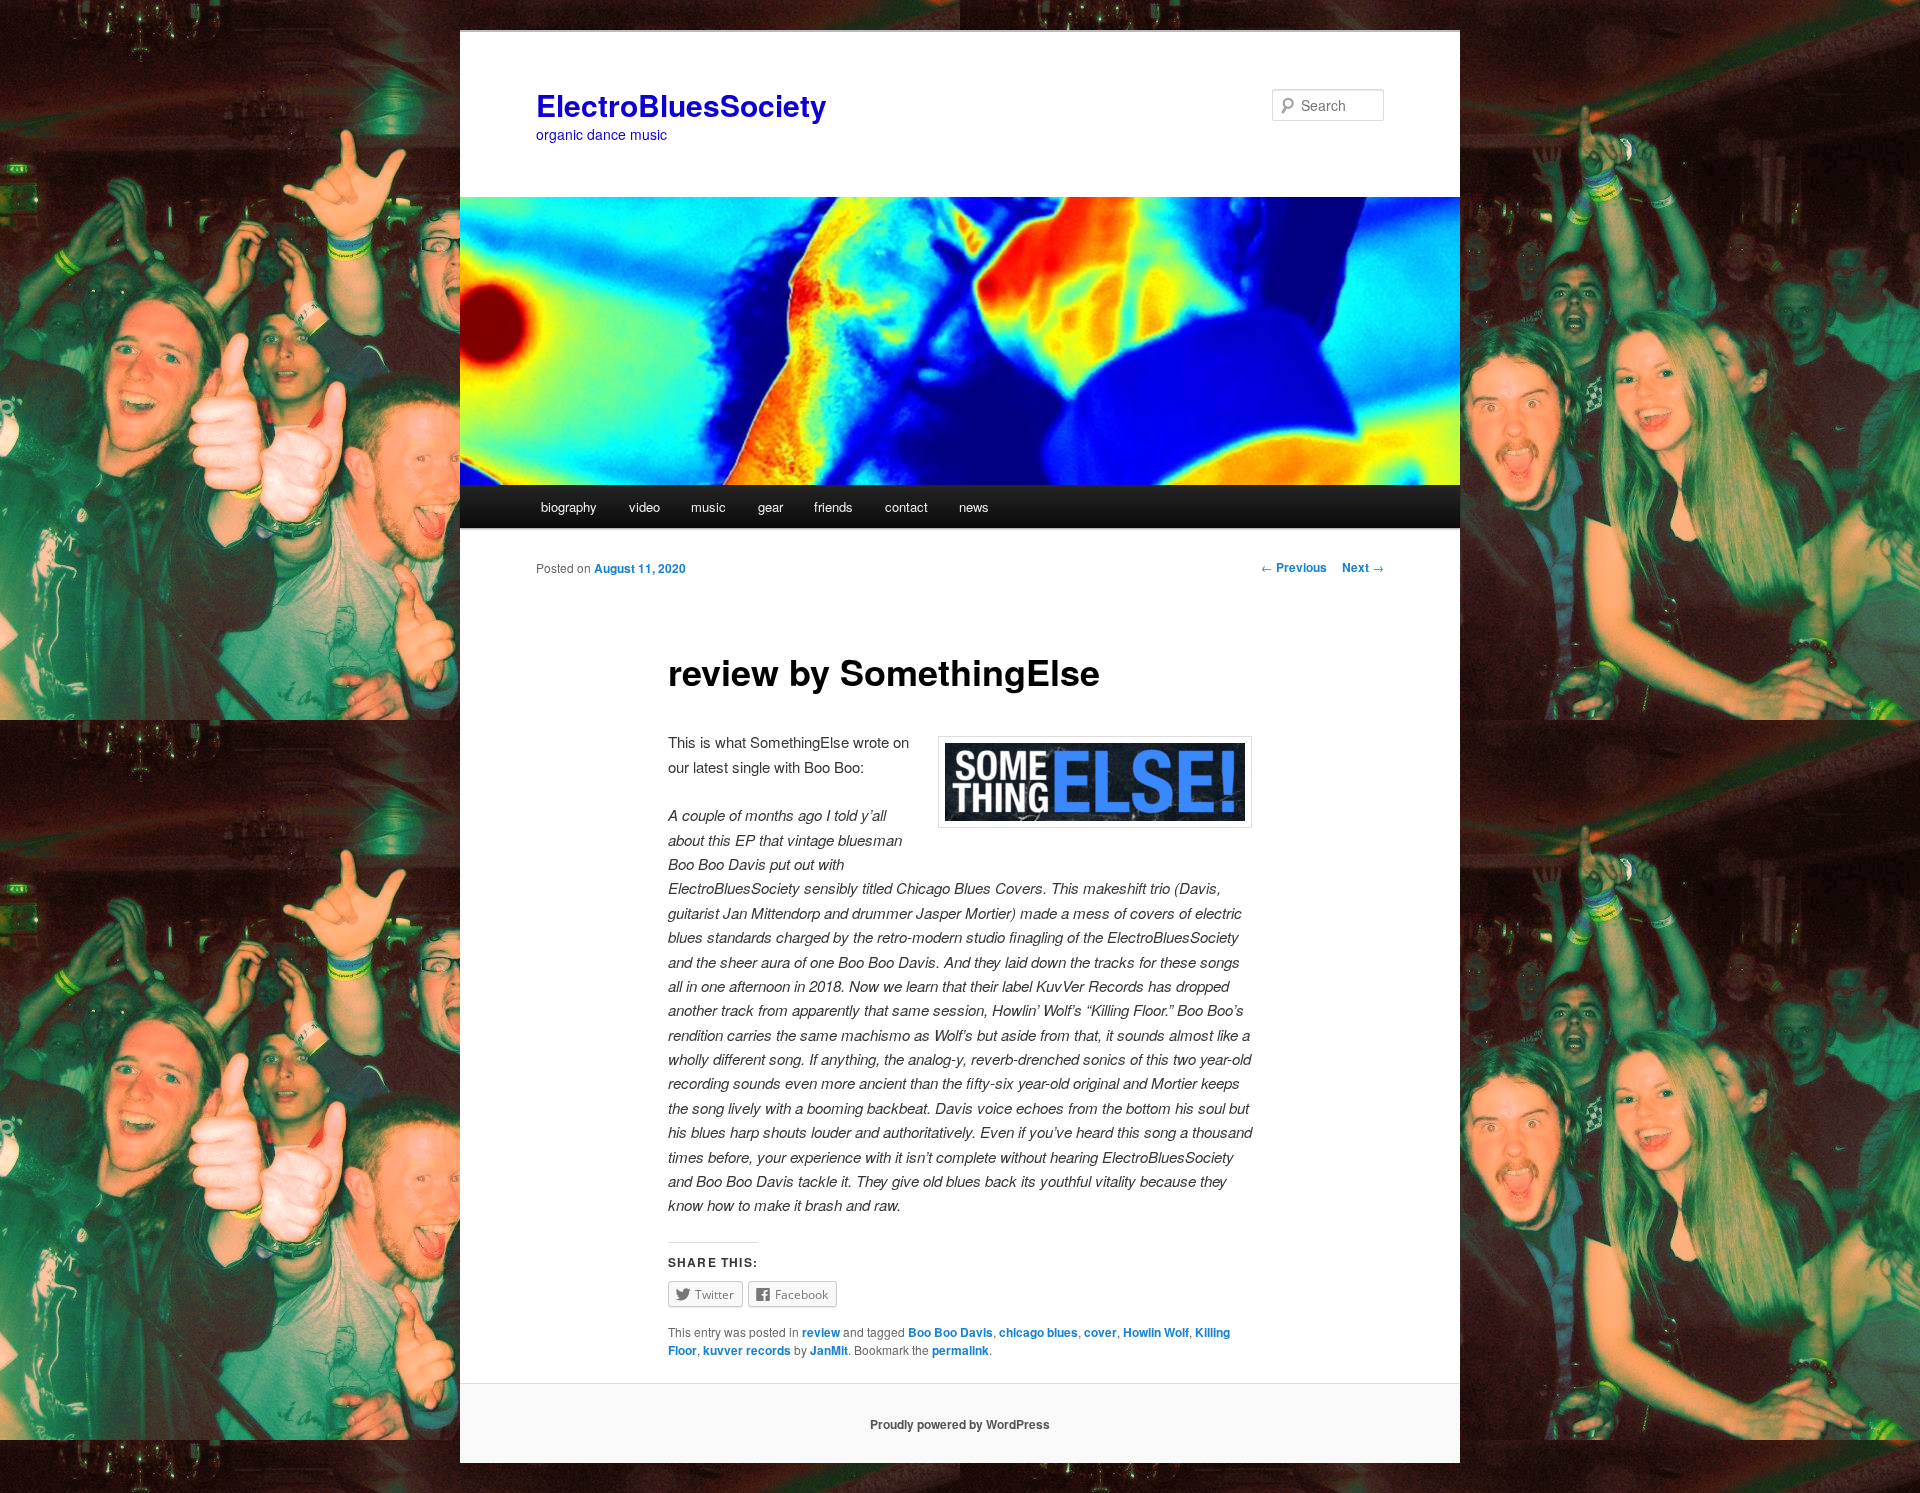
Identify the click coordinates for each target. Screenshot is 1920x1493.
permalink (960, 1350)
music (708, 506)
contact (906, 506)
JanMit (829, 1350)
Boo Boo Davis (950, 1332)
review (821, 1332)
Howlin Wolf (1156, 1332)
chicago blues (1038, 1332)
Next (1363, 567)
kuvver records (747, 1350)
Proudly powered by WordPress (960, 1424)
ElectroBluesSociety (681, 104)
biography (569, 506)
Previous (1294, 567)
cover (1100, 1332)
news (974, 506)
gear (770, 506)
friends (833, 506)
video (644, 506)
